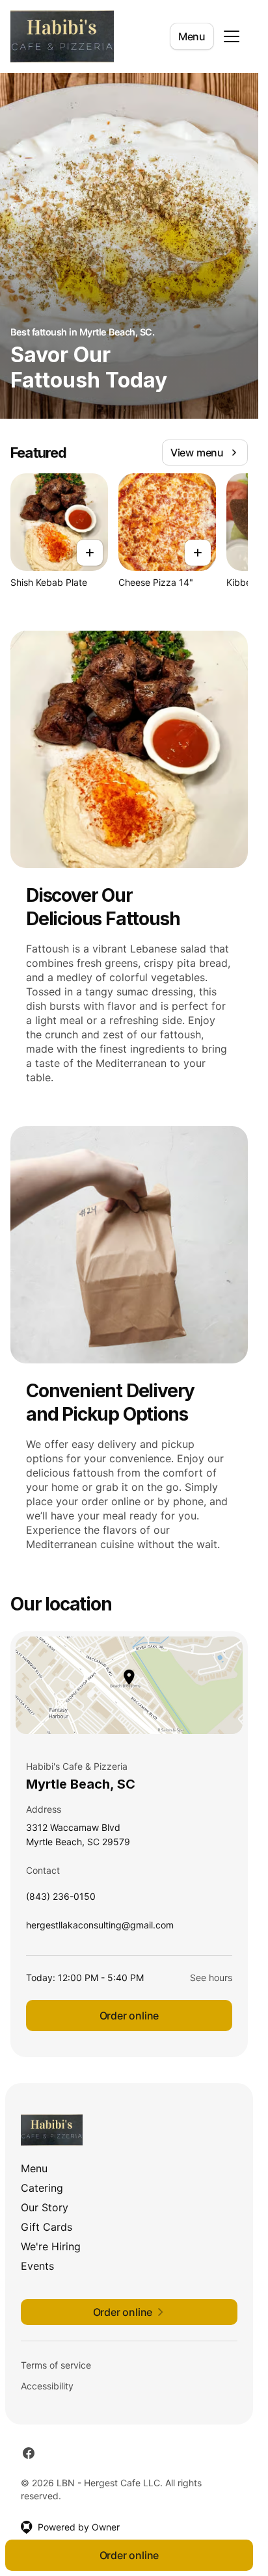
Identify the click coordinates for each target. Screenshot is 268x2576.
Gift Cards (47, 2227)
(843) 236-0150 (61, 1899)
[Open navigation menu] (232, 36)
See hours (211, 1978)
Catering (42, 2188)
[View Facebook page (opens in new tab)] (29, 2453)
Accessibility (47, 2386)
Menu (192, 36)
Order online (129, 2016)
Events (37, 2266)
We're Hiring (51, 2246)
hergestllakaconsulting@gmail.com (100, 1928)
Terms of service (56, 2365)
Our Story (45, 2207)
